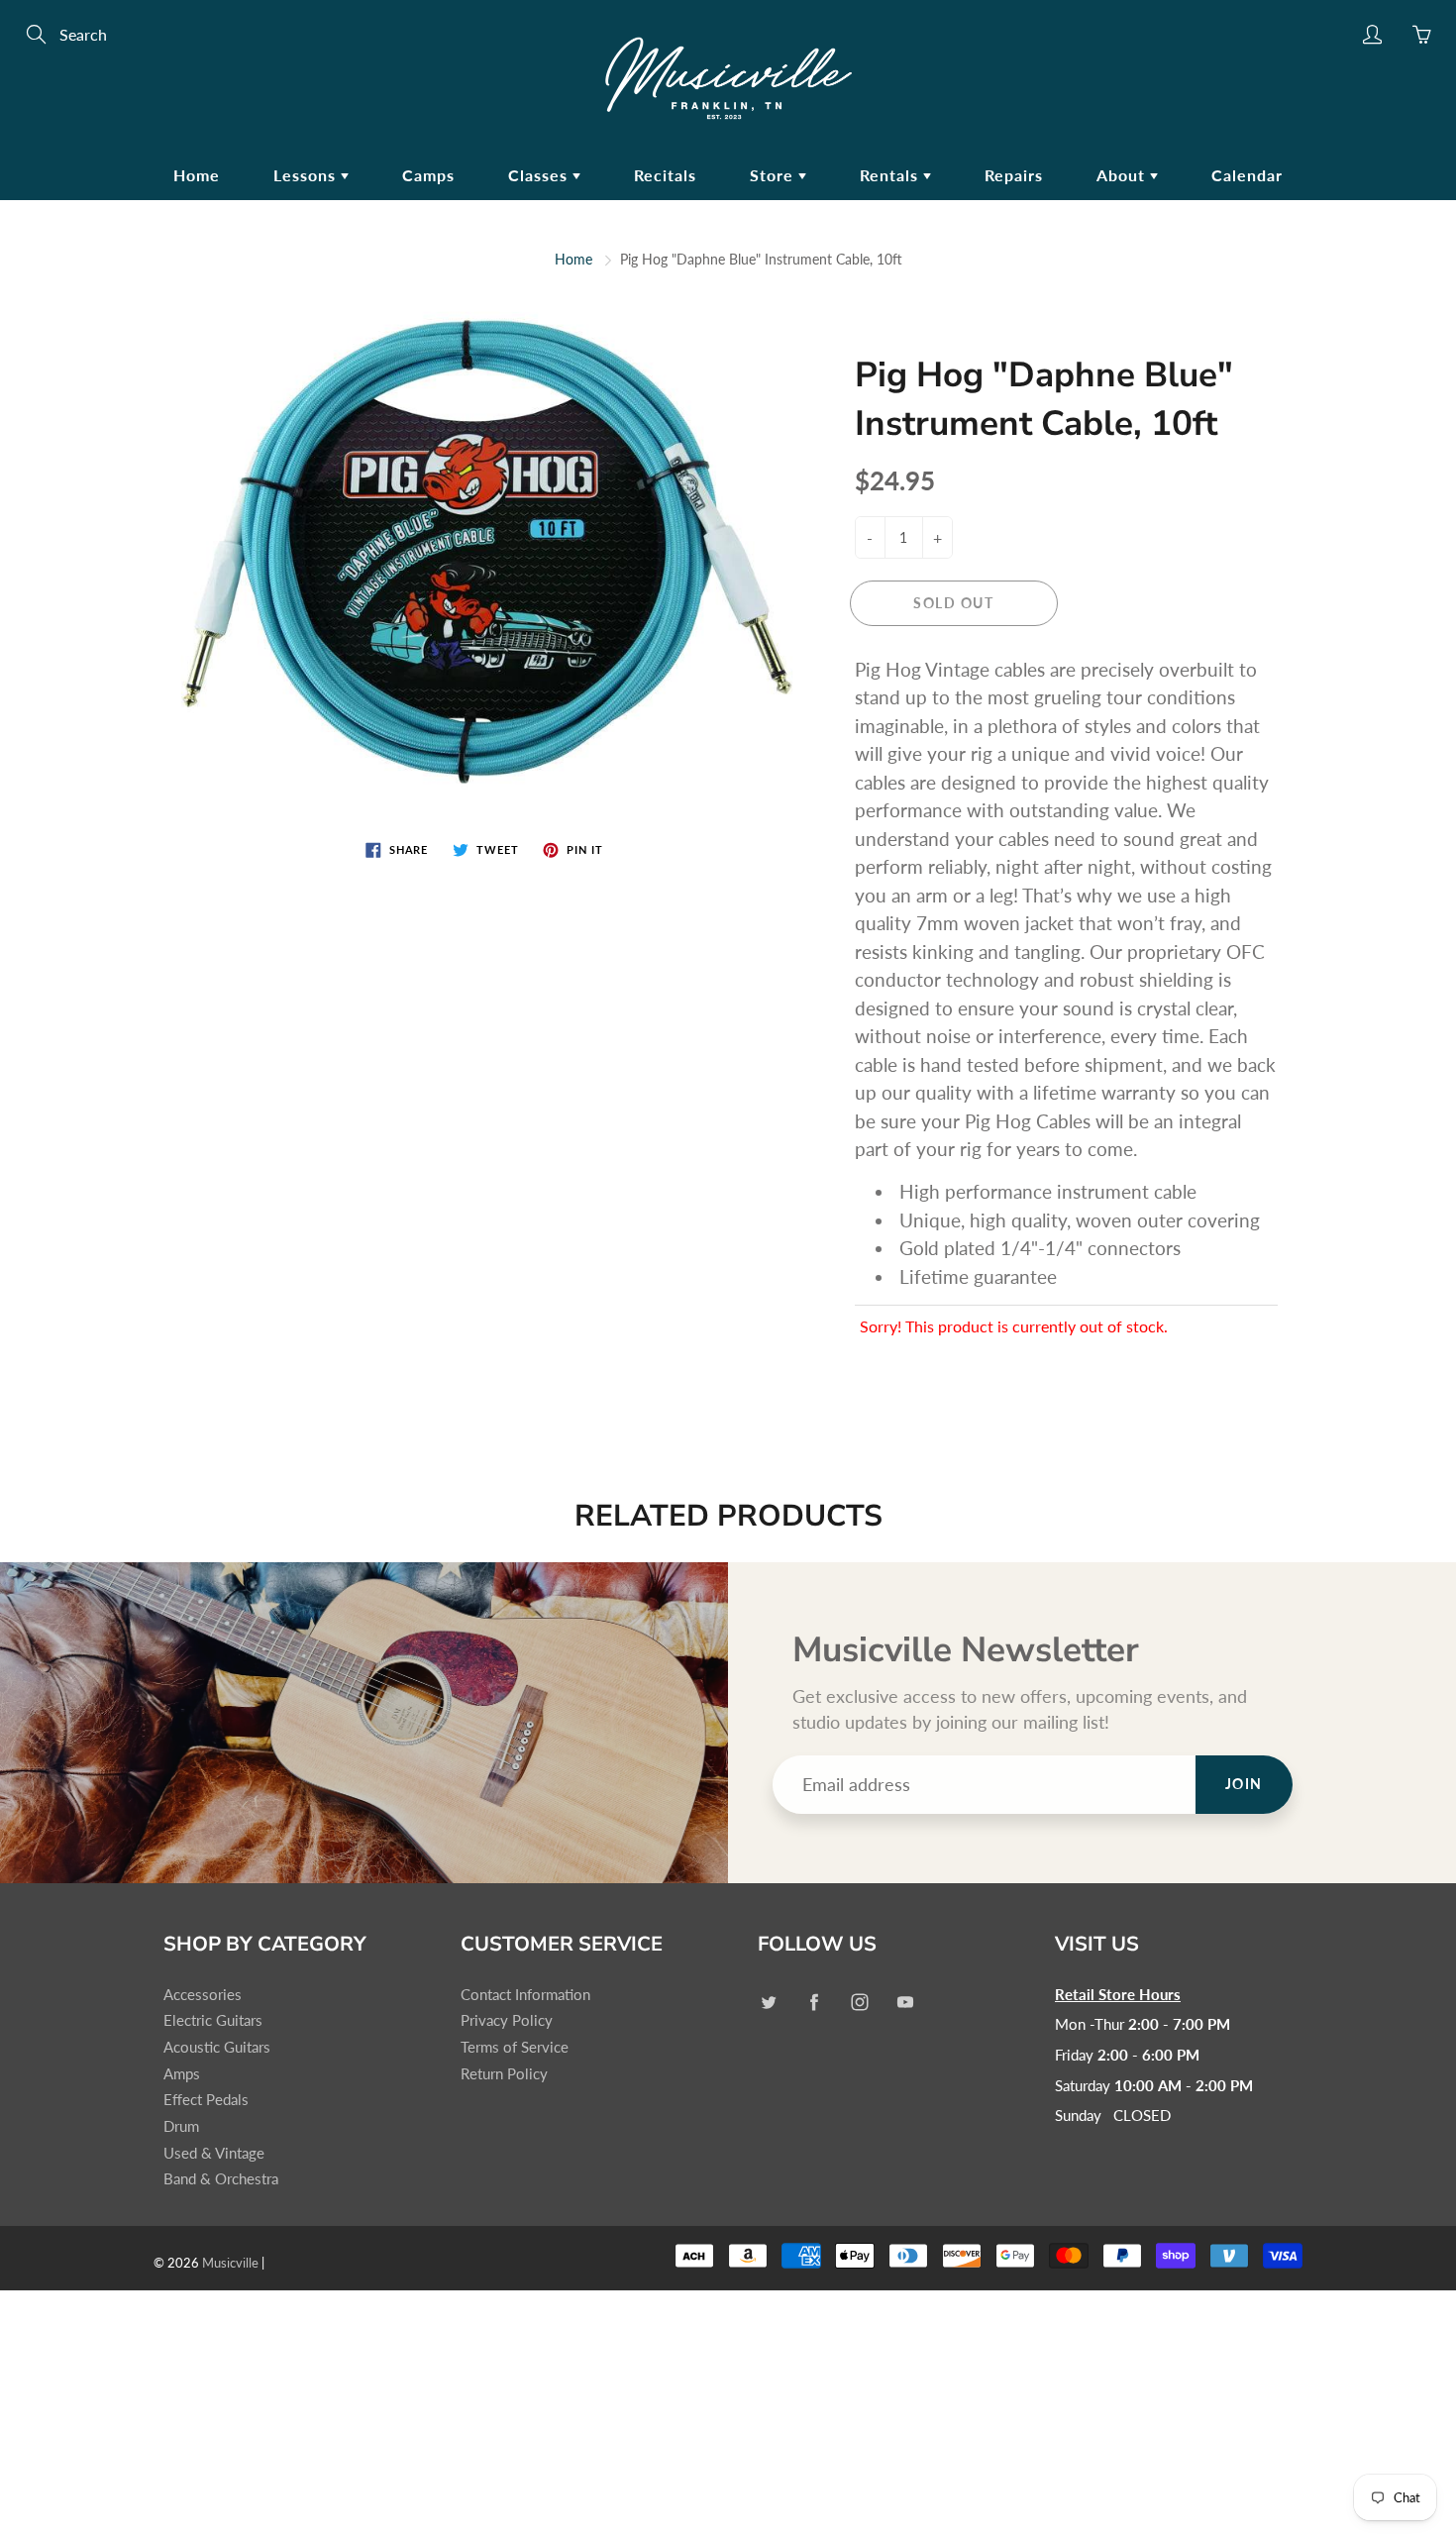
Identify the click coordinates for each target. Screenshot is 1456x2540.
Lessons (307, 175)
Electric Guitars (213, 2020)
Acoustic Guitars (217, 2047)
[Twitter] (768, 2003)
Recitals (665, 175)
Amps (182, 2074)
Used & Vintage (214, 2153)
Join (1244, 1784)
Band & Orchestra (221, 2179)
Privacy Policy (507, 2020)
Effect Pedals (206, 2100)
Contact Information (525, 1995)
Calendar (1247, 175)
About (1123, 175)
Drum (181, 2126)
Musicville (230, 2263)
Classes (540, 175)
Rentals (891, 175)
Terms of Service (515, 2047)
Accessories (203, 1995)
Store (774, 175)
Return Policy (504, 2074)
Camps (428, 175)
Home (197, 175)
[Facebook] (814, 2003)
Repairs (1014, 175)
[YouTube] (905, 2003)
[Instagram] (859, 2003)
